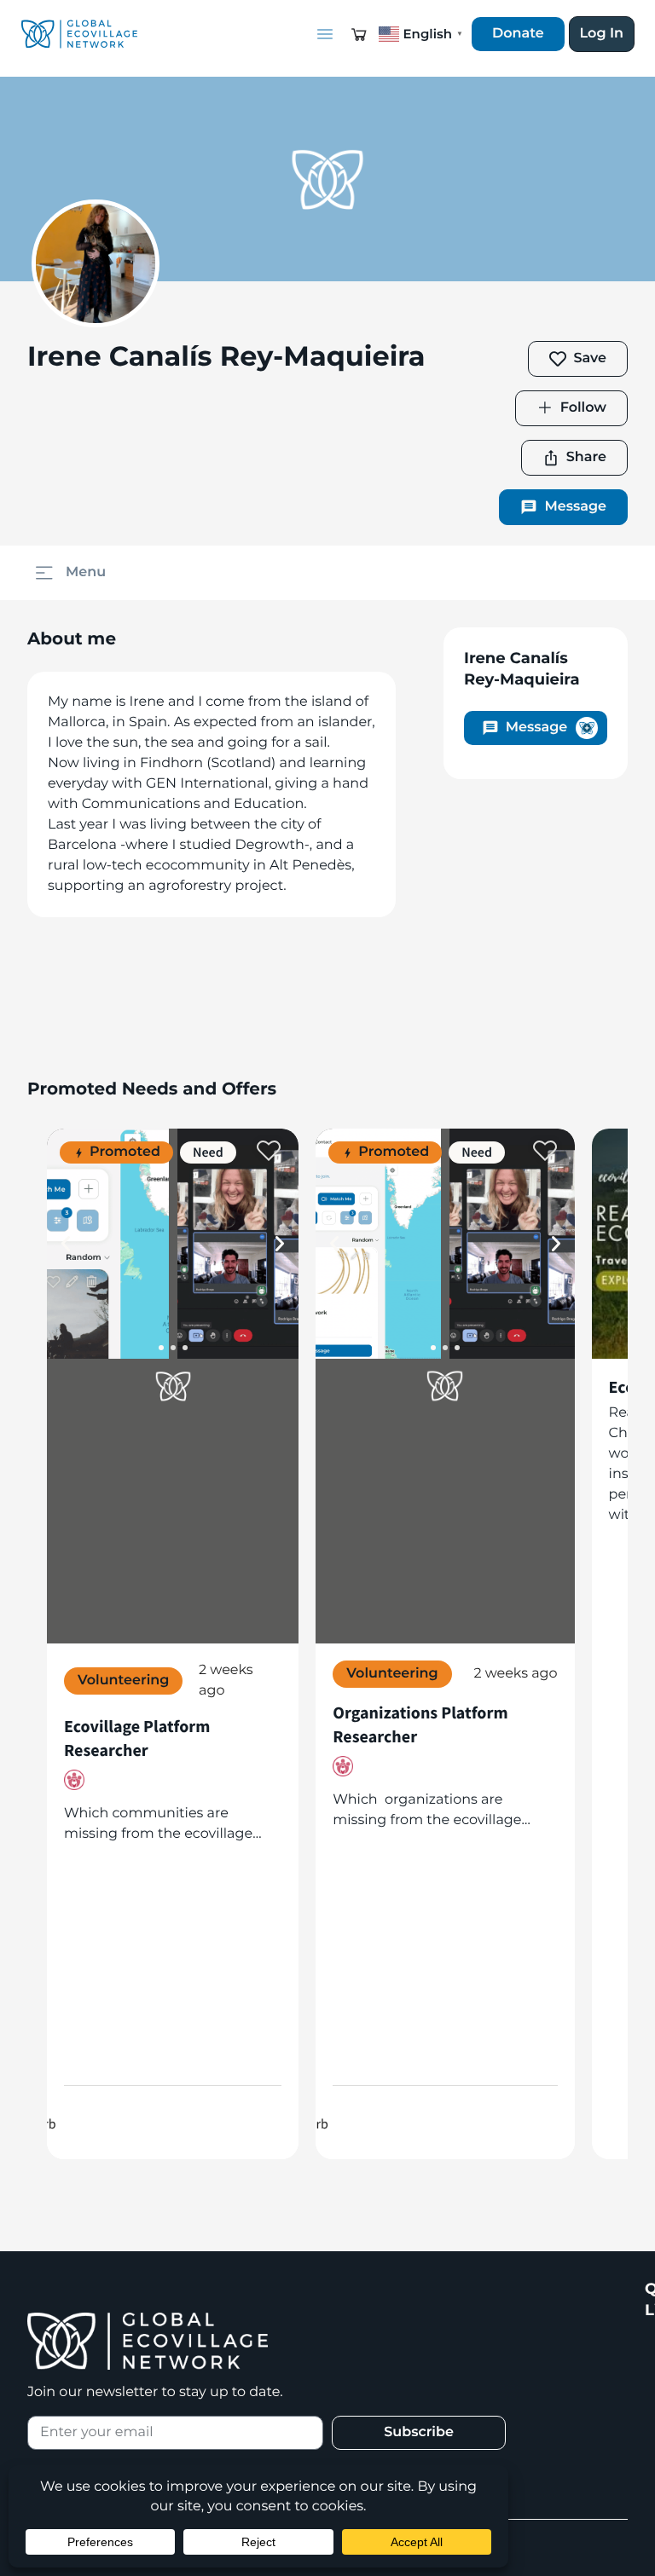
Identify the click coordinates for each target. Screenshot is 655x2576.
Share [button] (586, 457)
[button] (359, 34)
